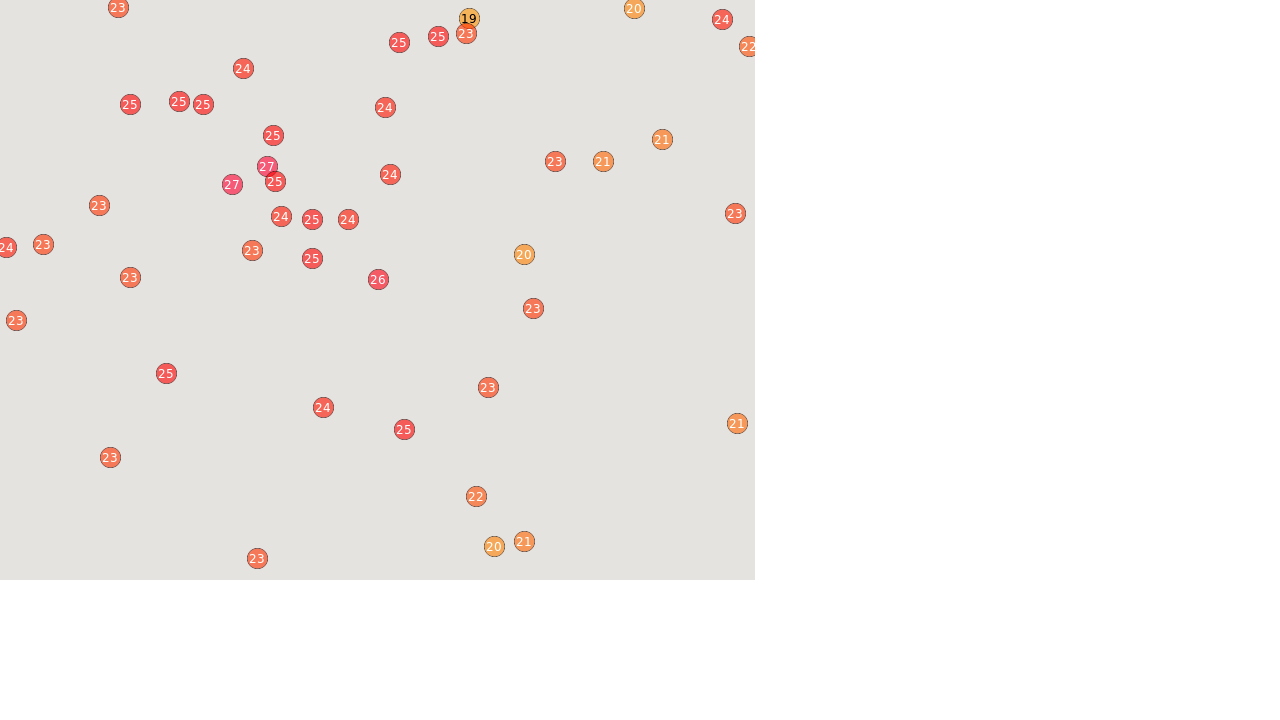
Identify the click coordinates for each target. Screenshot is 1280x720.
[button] (257, 558)
